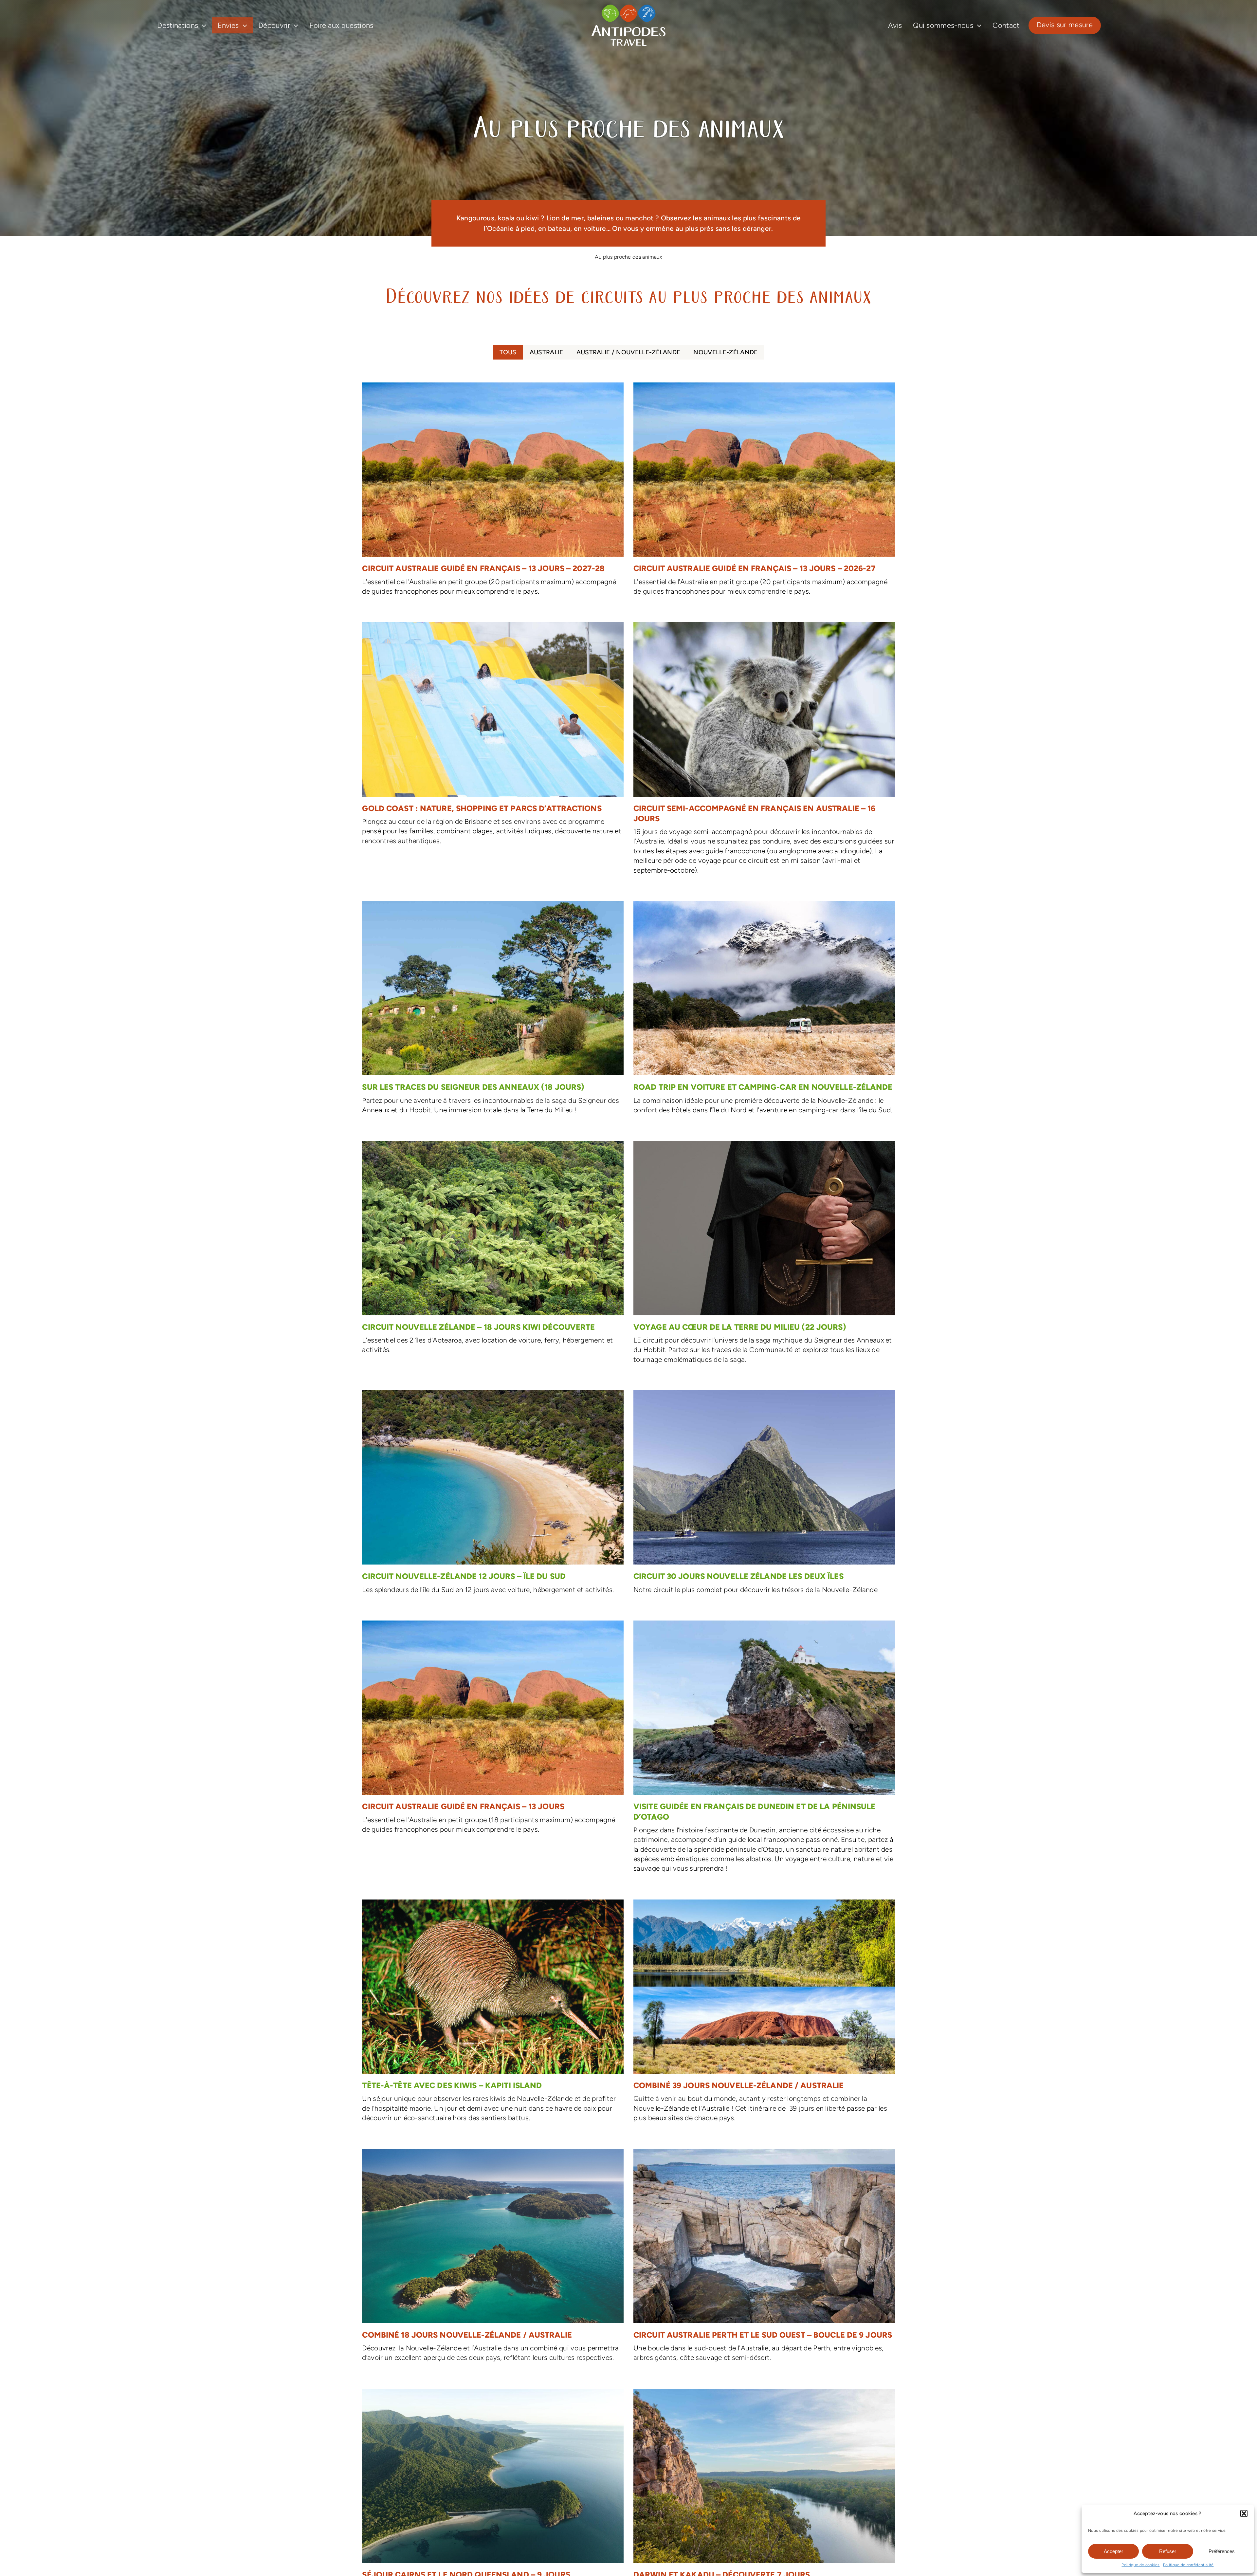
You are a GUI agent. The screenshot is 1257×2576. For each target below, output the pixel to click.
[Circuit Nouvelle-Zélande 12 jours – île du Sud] (493, 1496)
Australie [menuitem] (547, 352)
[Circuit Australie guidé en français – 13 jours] (493, 1731)
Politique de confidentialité (1188, 2565)
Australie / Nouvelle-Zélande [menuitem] (628, 352)
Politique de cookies (1140, 2565)
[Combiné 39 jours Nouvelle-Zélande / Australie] (764, 2014)
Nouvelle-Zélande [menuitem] (725, 352)
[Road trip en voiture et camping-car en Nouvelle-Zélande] (764, 1011)
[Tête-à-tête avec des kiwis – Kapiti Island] (493, 2014)
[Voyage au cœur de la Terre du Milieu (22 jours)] (764, 1256)
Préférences (1222, 2551)
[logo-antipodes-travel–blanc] (628, 7)
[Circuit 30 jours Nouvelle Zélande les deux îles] (764, 1496)
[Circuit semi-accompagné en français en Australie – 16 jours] (764, 752)
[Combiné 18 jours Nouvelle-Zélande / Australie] (493, 2259)
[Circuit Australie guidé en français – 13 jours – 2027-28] (493, 492)
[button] (1244, 2513)
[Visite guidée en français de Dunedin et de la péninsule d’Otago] (764, 1750)
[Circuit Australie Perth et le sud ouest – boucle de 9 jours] (764, 2259)
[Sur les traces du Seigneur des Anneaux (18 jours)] (493, 1011)
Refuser (1168, 2551)
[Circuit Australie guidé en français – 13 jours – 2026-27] (764, 492)
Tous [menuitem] (508, 352)
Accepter (1113, 2551)
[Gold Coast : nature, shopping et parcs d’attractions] (493, 737)
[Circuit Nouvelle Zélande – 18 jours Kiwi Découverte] (493, 1251)
